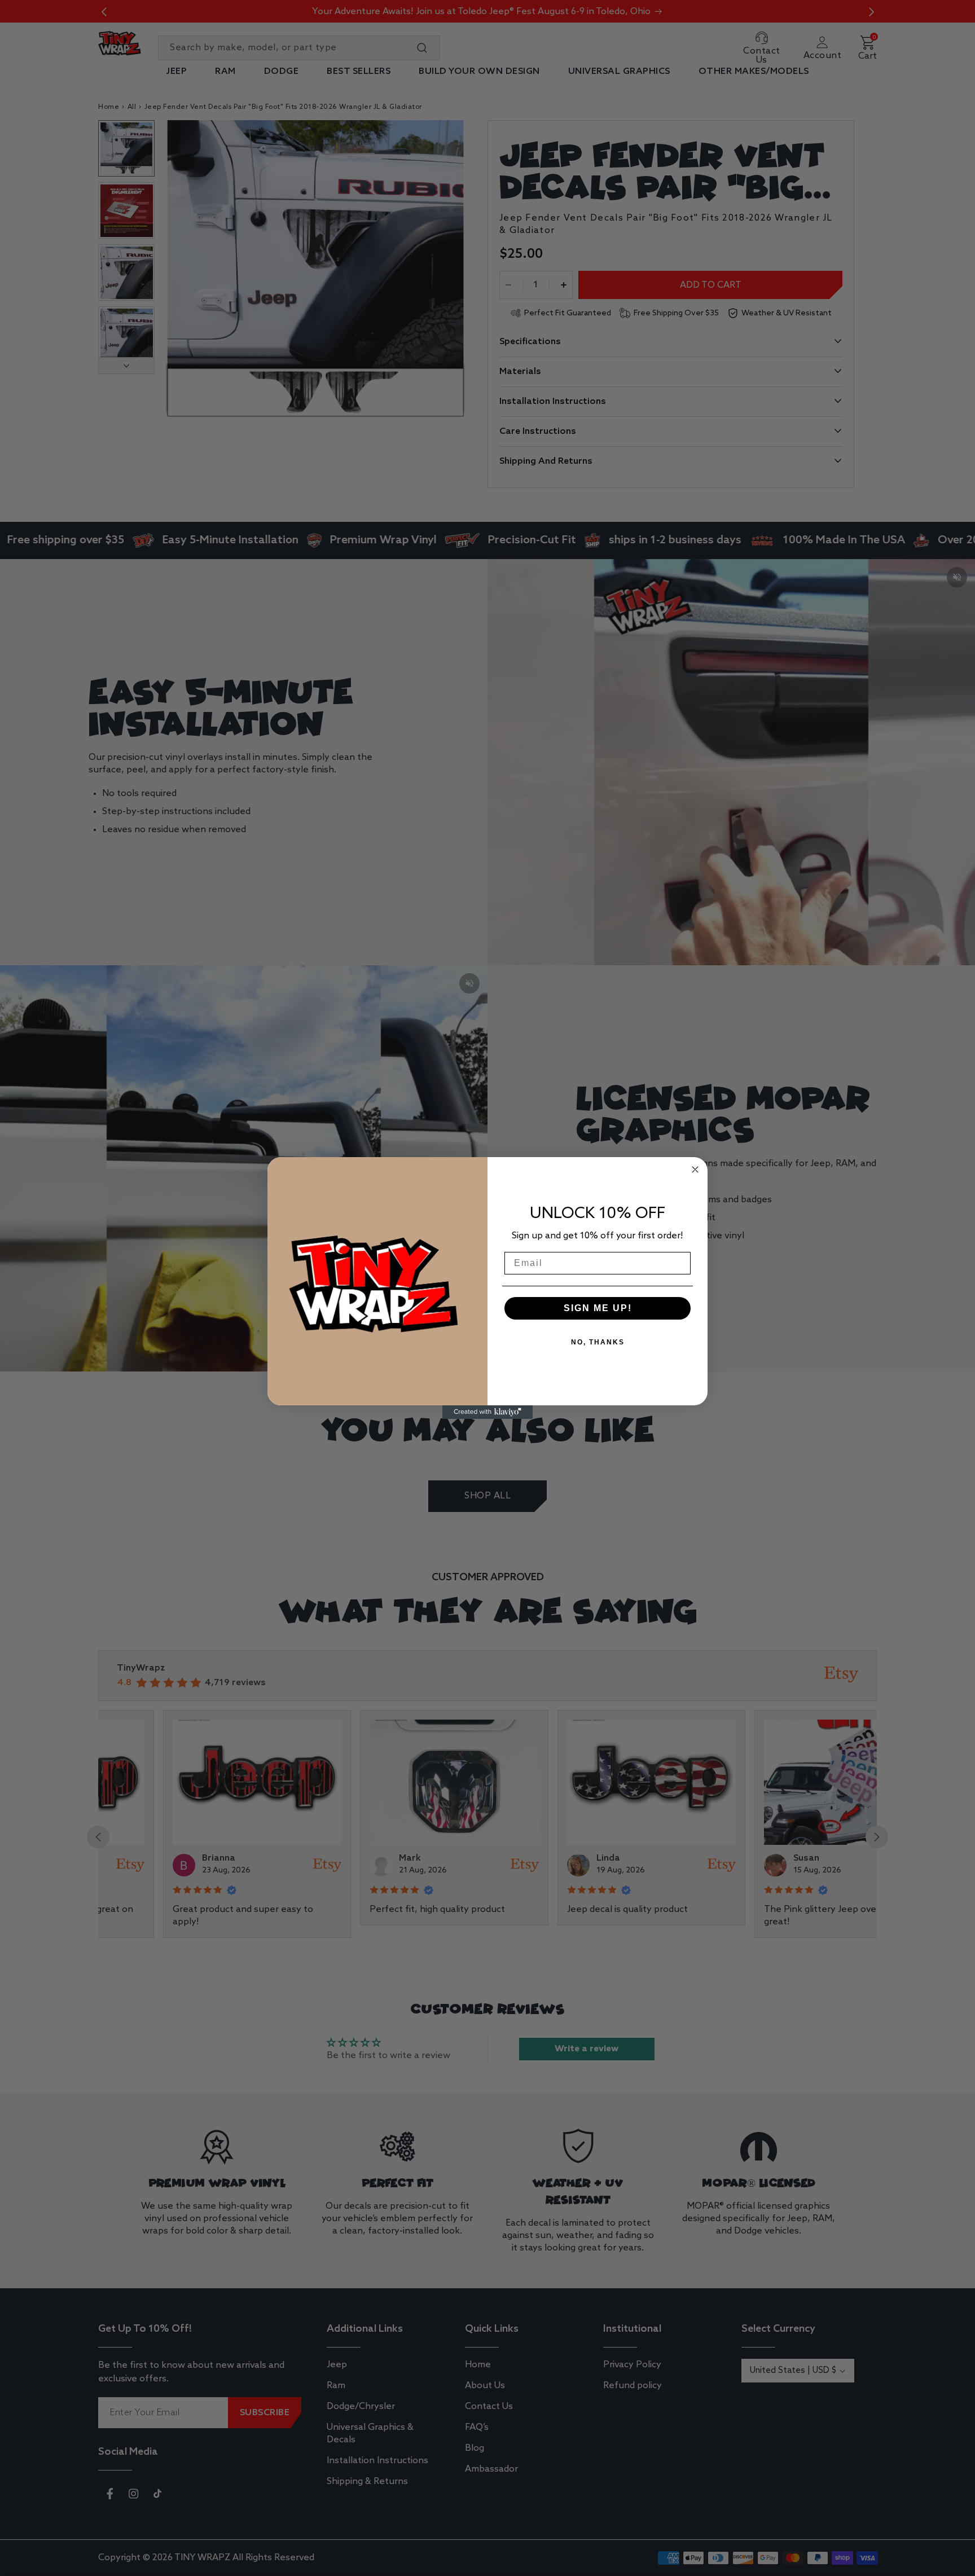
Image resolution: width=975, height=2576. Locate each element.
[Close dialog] (695, 1170)
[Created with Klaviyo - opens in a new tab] (488, 1412)
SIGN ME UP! (598, 1308)
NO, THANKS (598, 1342)
